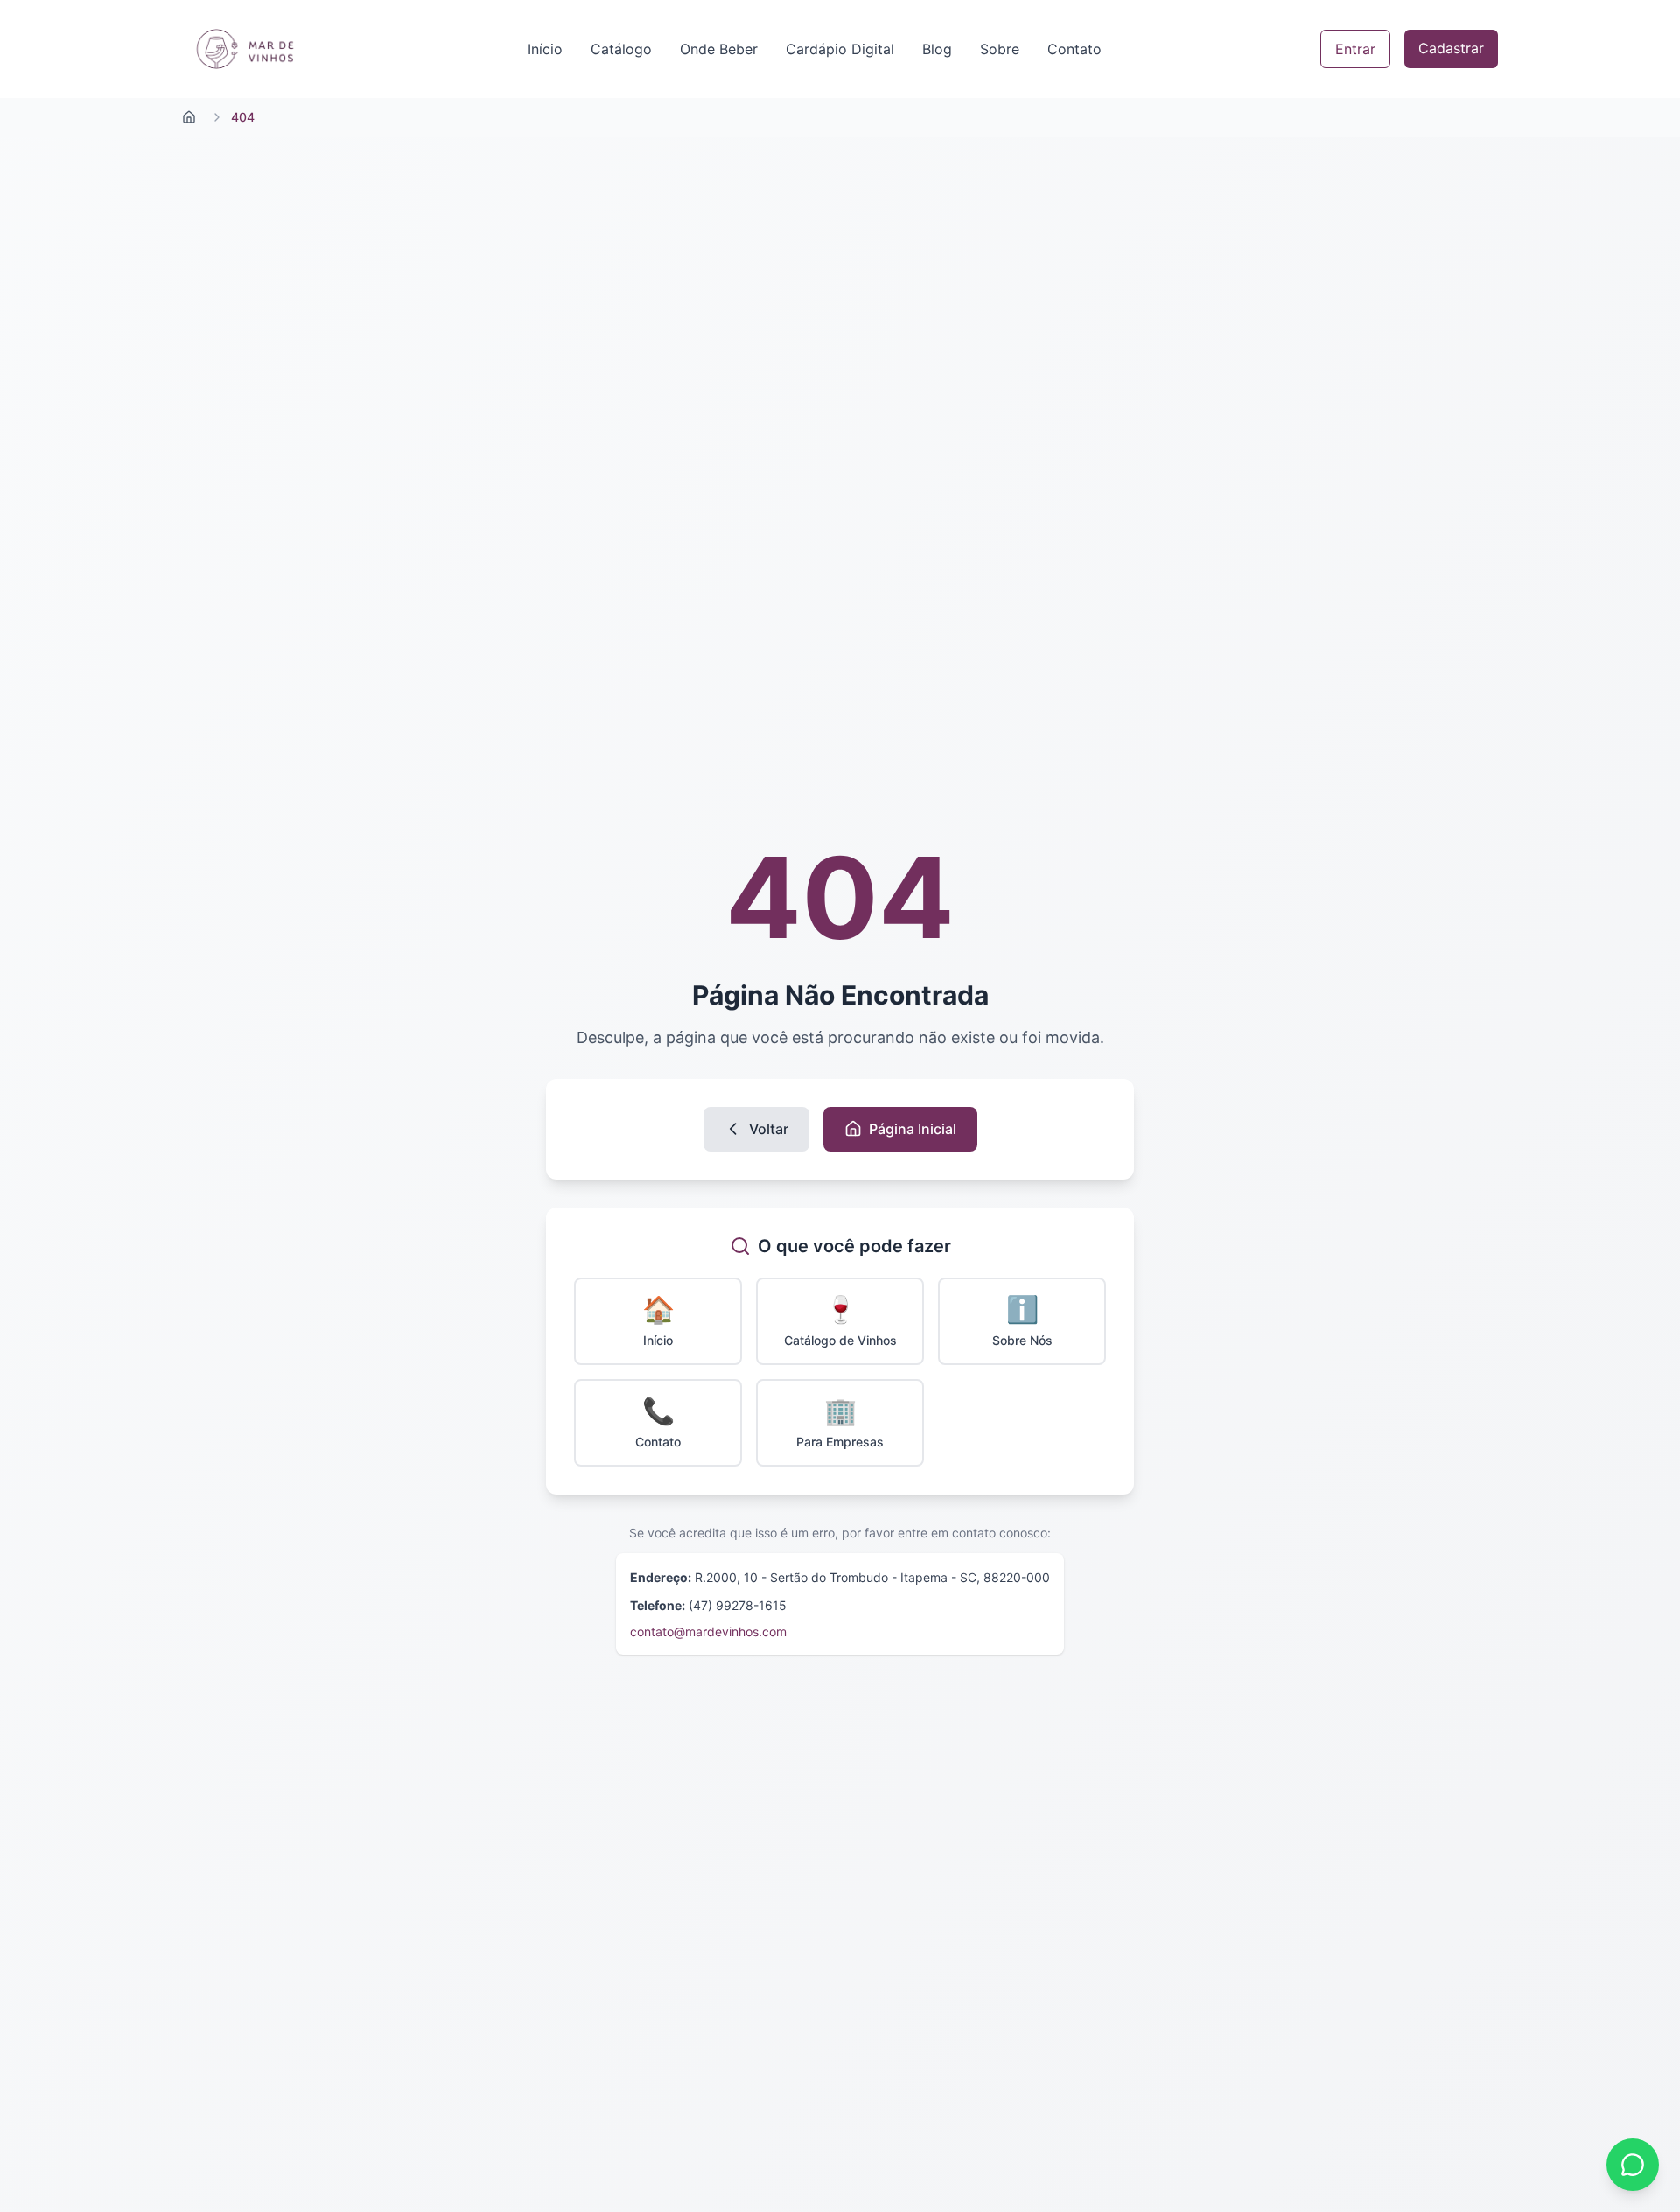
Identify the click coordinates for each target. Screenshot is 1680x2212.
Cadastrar (1451, 48)
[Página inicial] (189, 117)
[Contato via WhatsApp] (1633, 2165)
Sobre (1000, 49)
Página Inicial (913, 1129)
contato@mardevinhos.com (708, 1631)
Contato (1074, 49)
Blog (937, 49)
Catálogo (621, 49)
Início (545, 49)
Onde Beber (719, 49)
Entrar (1355, 49)
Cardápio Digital (840, 49)
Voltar (769, 1129)
